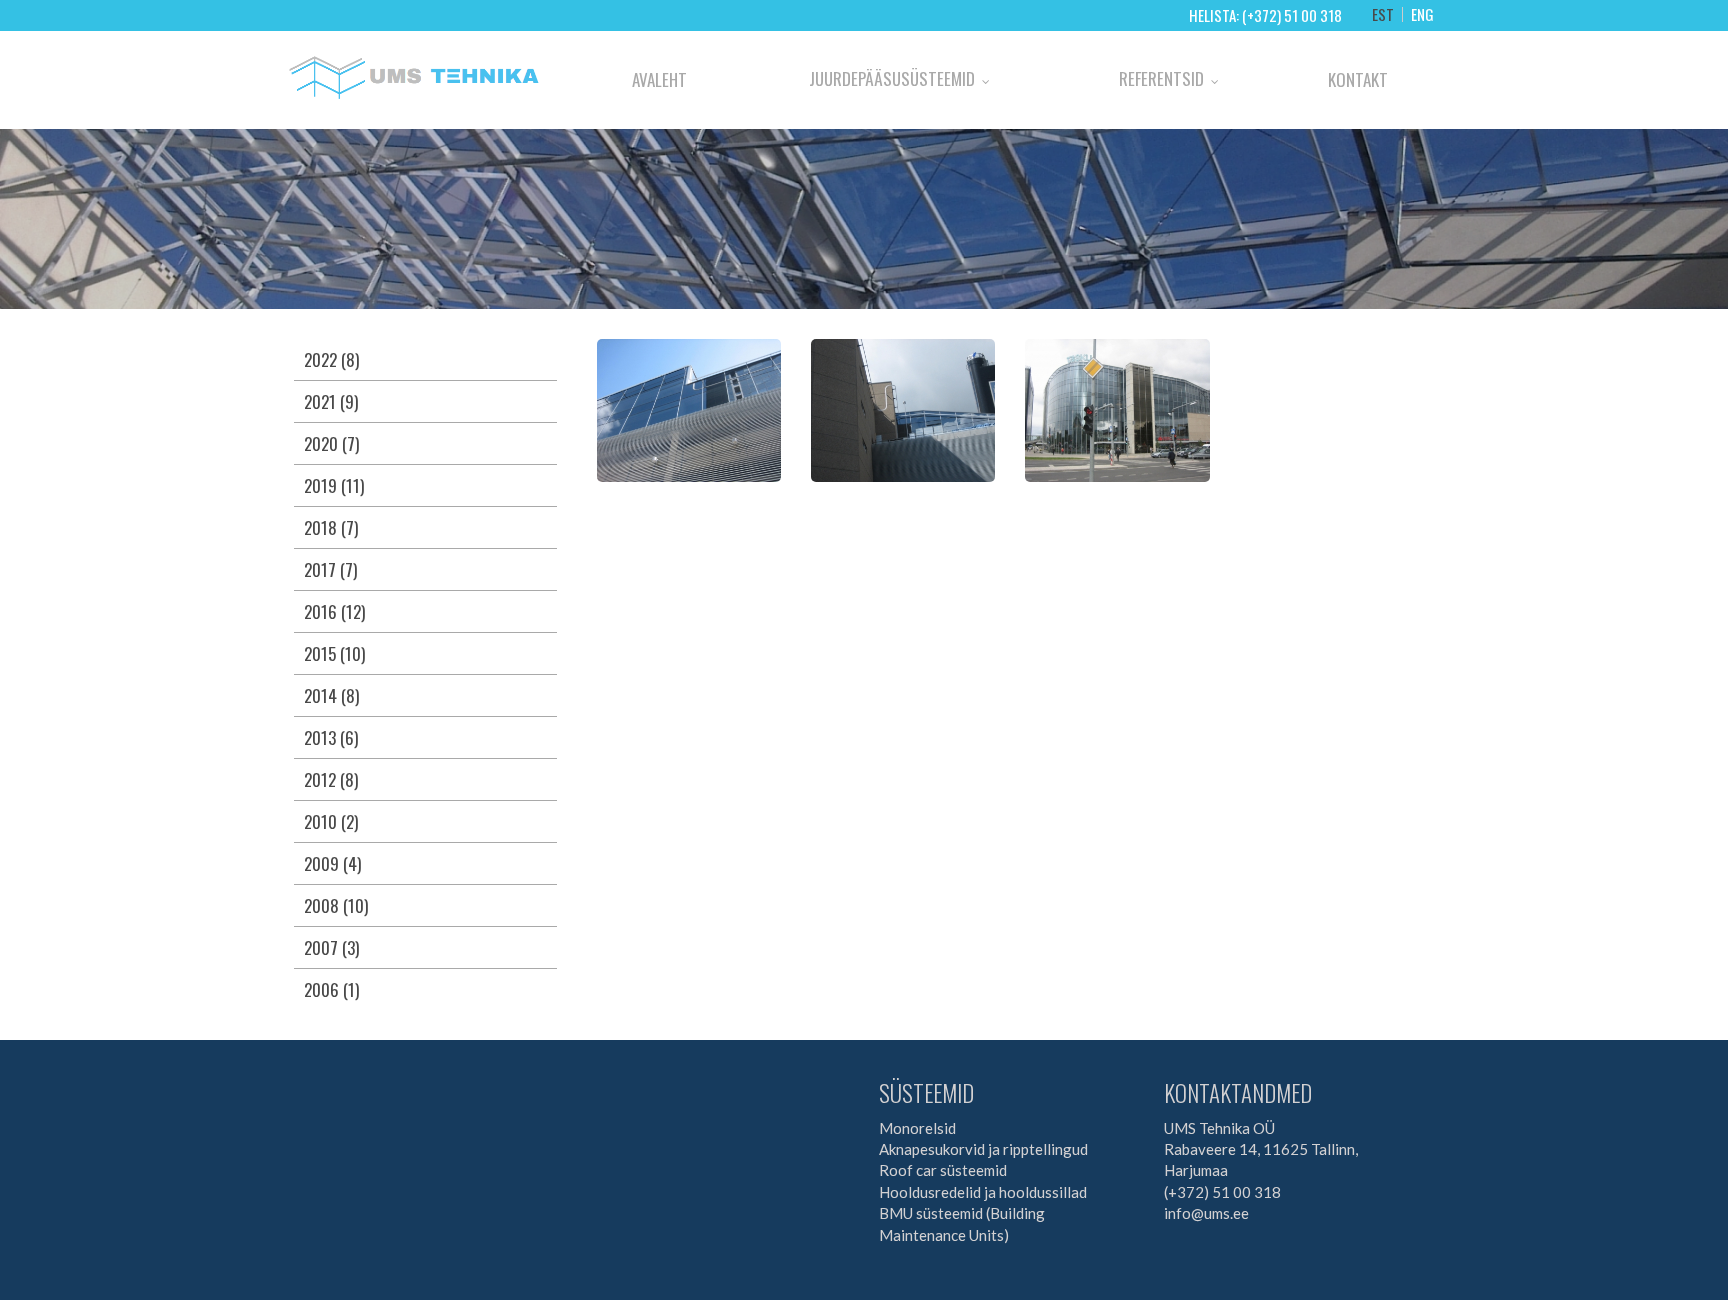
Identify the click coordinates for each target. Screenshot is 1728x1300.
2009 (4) (332, 863)
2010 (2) (331, 821)
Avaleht (659, 79)
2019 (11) (334, 485)
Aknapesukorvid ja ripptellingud (983, 1149)
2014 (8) (331, 695)
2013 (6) (331, 737)
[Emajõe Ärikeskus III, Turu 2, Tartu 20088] (903, 408)
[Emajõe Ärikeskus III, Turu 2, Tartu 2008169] (1117, 408)
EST (1383, 14)
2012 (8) (331, 779)
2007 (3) (331, 947)
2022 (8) (331, 359)
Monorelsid (917, 1128)
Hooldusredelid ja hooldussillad (983, 1192)
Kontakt (1358, 79)
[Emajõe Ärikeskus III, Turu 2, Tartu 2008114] (689, 408)
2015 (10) (334, 653)
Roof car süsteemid (943, 1170)
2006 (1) (331, 989)
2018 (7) (331, 527)
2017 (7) (330, 569)
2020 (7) (331, 443)
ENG (1422, 14)
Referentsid (1161, 78)
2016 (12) (334, 611)
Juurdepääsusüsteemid (892, 78)
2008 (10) (336, 905)
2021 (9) (331, 401)
